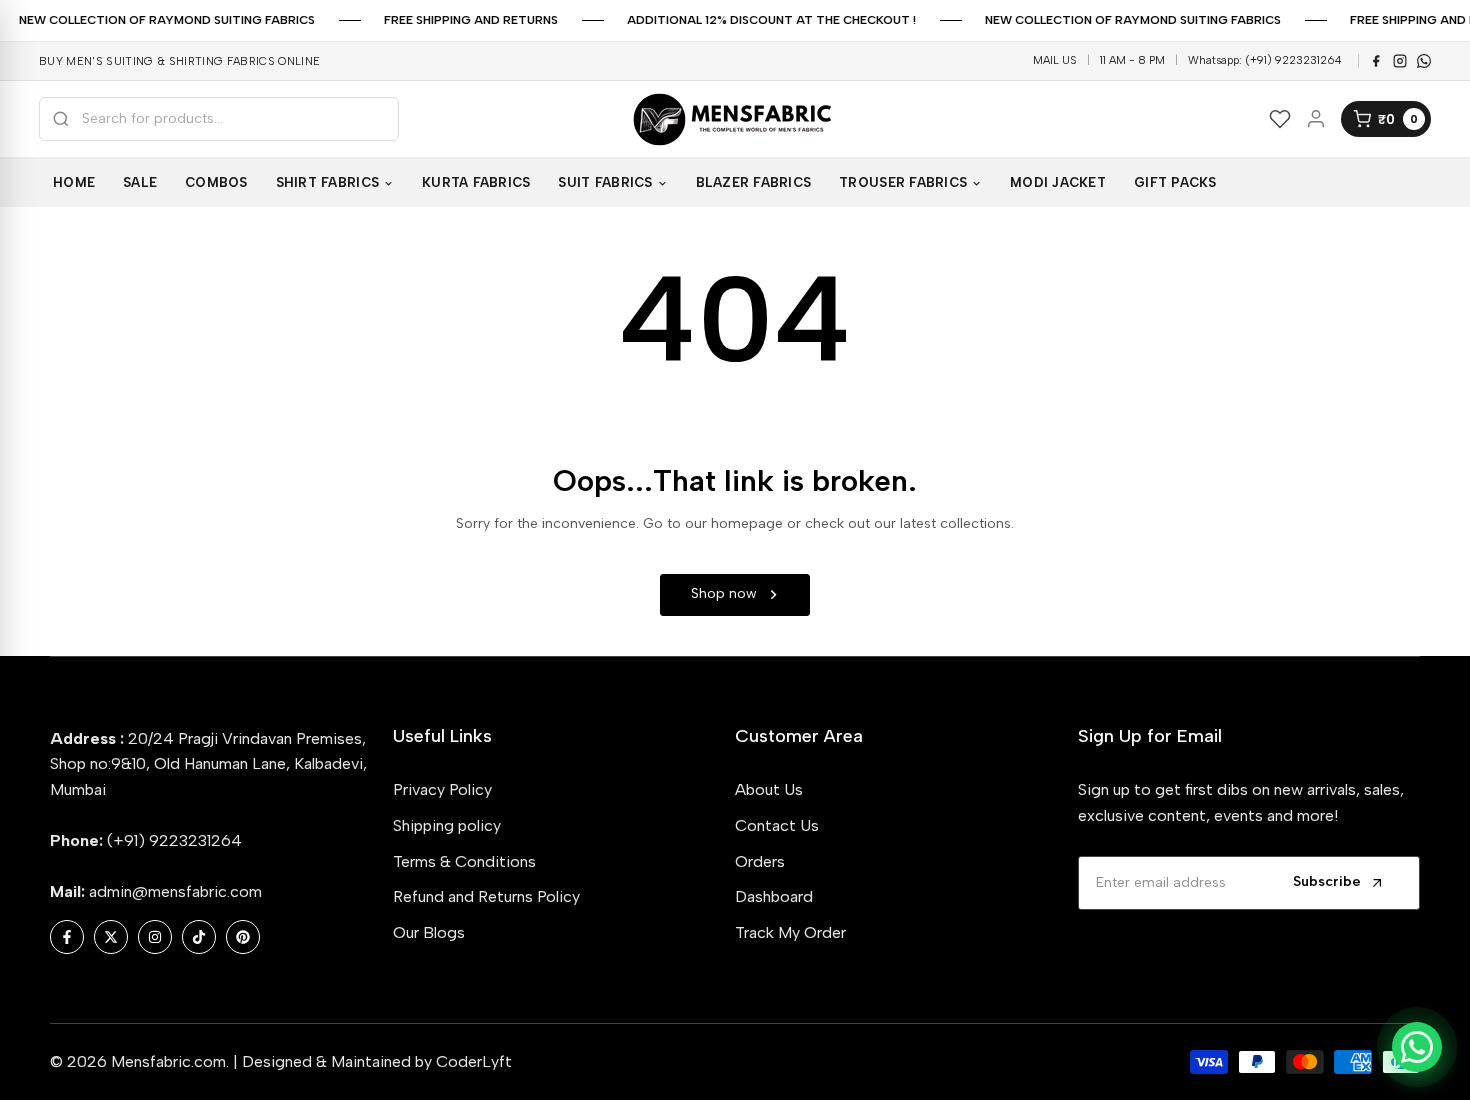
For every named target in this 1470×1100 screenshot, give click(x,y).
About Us (769, 789)
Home (74, 182)
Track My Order (790, 932)
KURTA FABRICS (476, 182)
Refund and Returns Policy (486, 896)
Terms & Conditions (464, 861)
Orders (760, 861)
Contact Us (777, 825)
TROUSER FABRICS (903, 182)
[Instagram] (1400, 61)
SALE (140, 182)
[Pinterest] (1424, 61)
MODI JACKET (1058, 182)
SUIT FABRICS (605, 182)
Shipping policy (447, 825)
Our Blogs (429, 932)
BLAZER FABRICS (754, 182)
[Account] (1316, 119)
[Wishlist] (1280, 119)
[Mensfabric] (735, 119)
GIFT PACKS (1175, 182)
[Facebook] (1376, 61)
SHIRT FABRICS (327, 182)
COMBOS (216, 182)
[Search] (61, 119)
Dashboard (774, 896)
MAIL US (1055, 60)
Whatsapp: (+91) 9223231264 (1265, 60)
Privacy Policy (442, 789)
